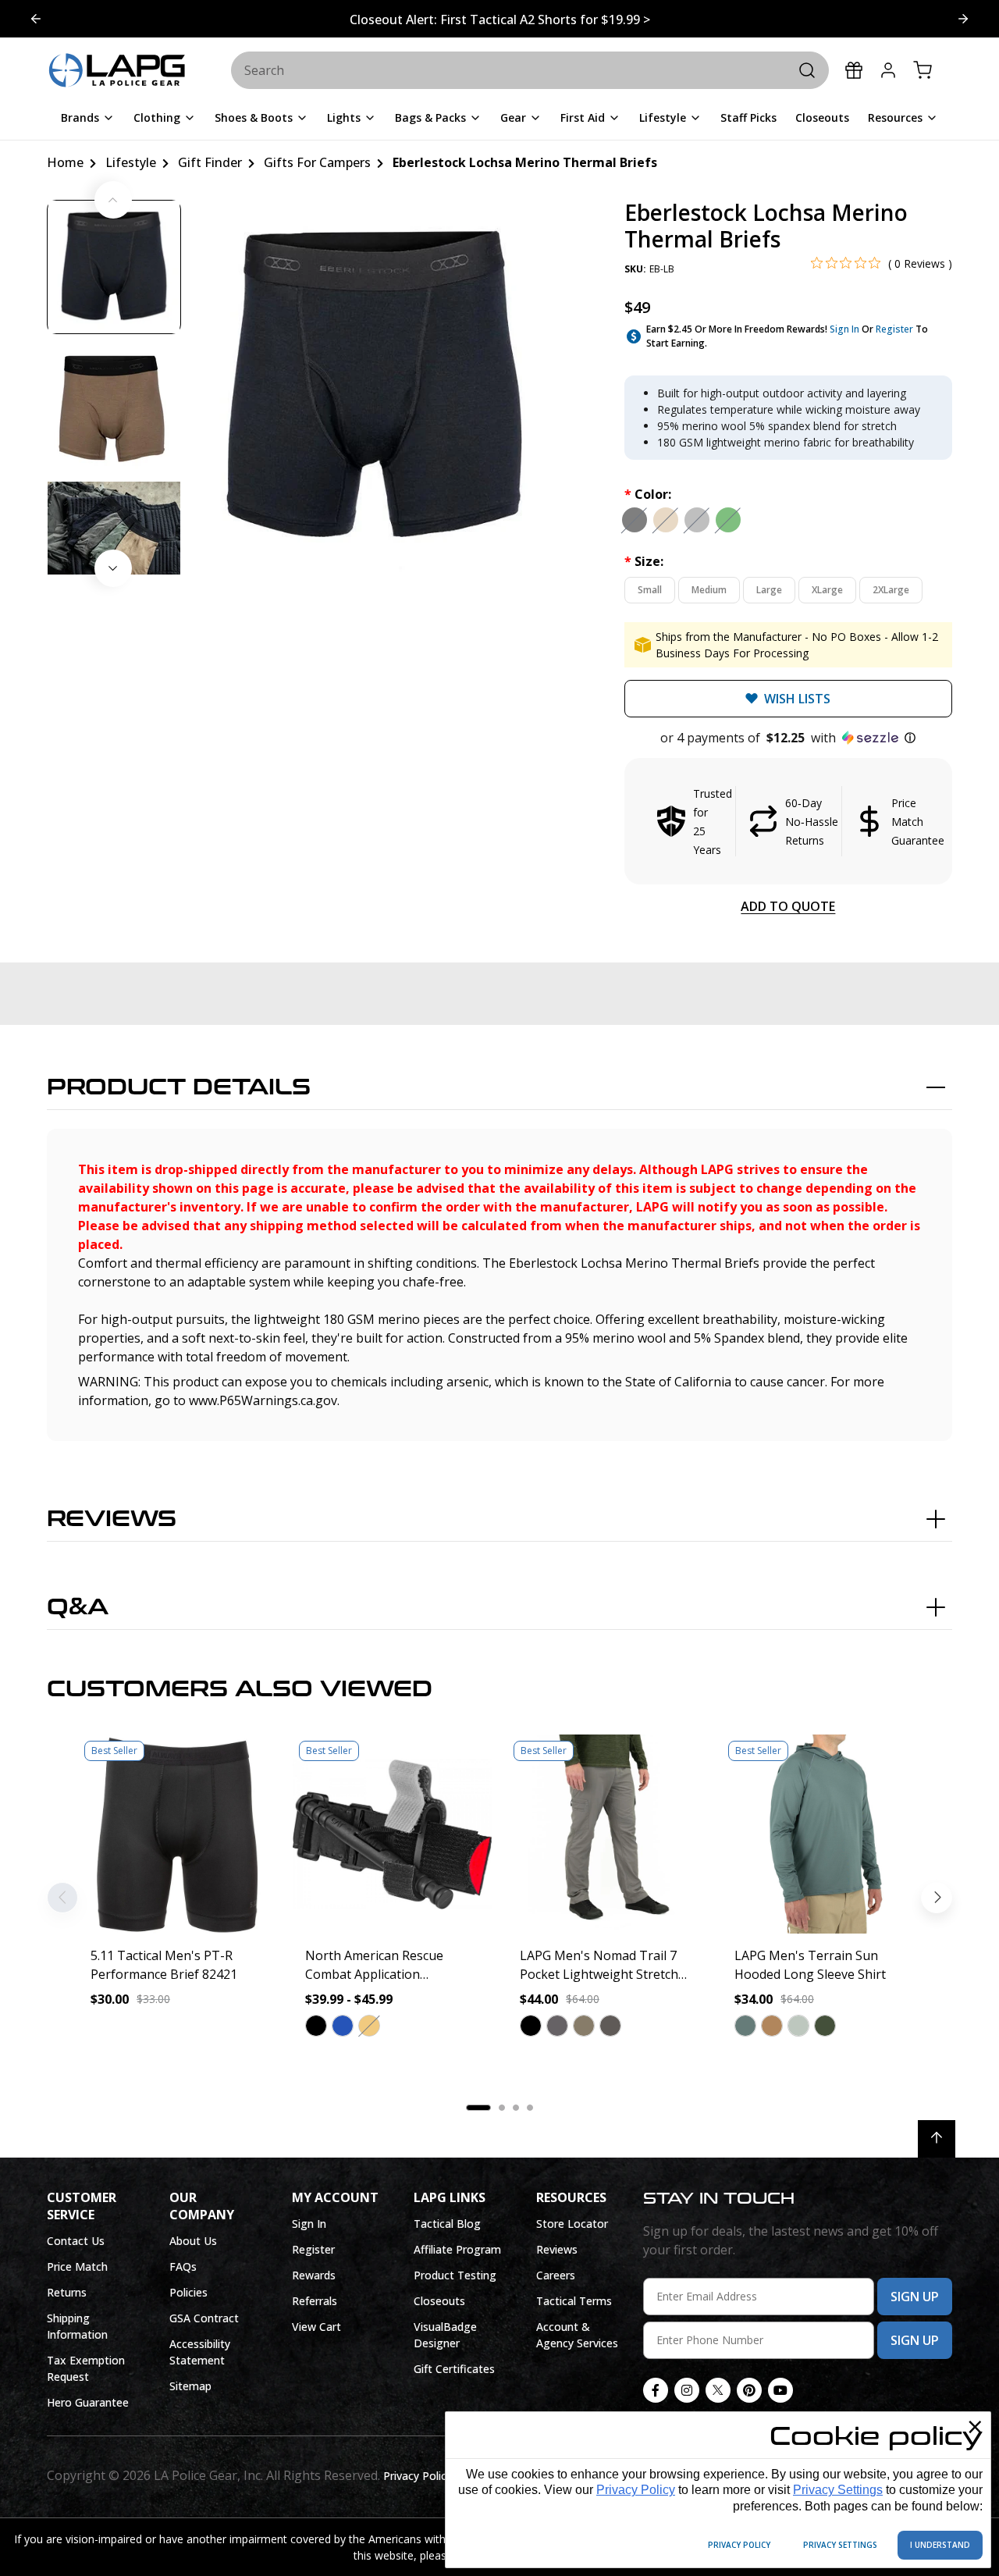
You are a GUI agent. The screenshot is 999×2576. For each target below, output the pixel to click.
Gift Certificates (454, 2369)
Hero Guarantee (88, 2402)
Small (650, 590)
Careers (556, 2275)
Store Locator (572, 2224)
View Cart (316, 2327)
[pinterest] (749, 2390)
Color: (648, 494)
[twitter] (718, 2390)
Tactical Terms (574, 2301)
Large (769, 590)
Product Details (179, 1087)
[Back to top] (937, 2139)
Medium (709, 590)
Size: (644, 561)
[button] (788, 738)
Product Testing (455, 2275)
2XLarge (891, 590)
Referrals (315, 2301)
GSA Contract (204, 2318)
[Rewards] (854, 70)
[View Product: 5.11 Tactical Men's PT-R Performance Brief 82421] (178, 1834)
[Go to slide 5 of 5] (963, 19)
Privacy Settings (838, 2490)
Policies (188, 2292)
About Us (193, 2241)
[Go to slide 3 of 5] (36, 19)
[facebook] (656, 2390)
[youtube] (780, 2390)
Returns (67, 2292)
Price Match (77, 2266)
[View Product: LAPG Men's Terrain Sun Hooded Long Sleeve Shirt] (821, 1834)
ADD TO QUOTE (788, 906)
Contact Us (76, 2241)
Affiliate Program (457, 2249)
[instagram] (687, 2390)
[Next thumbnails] (113, 568)
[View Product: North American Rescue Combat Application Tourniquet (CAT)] (392, 1834)
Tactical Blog (447, 2224)
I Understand (940, 2545)
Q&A (78, 1607)
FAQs (183, 2266)
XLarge (827, 590)
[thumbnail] (114, 267)
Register (894, 329)
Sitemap (190, 2386)
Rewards (314, 2275)
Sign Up (915, 2297)
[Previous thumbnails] (113, 200)
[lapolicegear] (117, 71)
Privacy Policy (636, 2490)
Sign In (844, 329)
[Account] (888, 70)
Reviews (112, 1519)
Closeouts (439, 2301)
